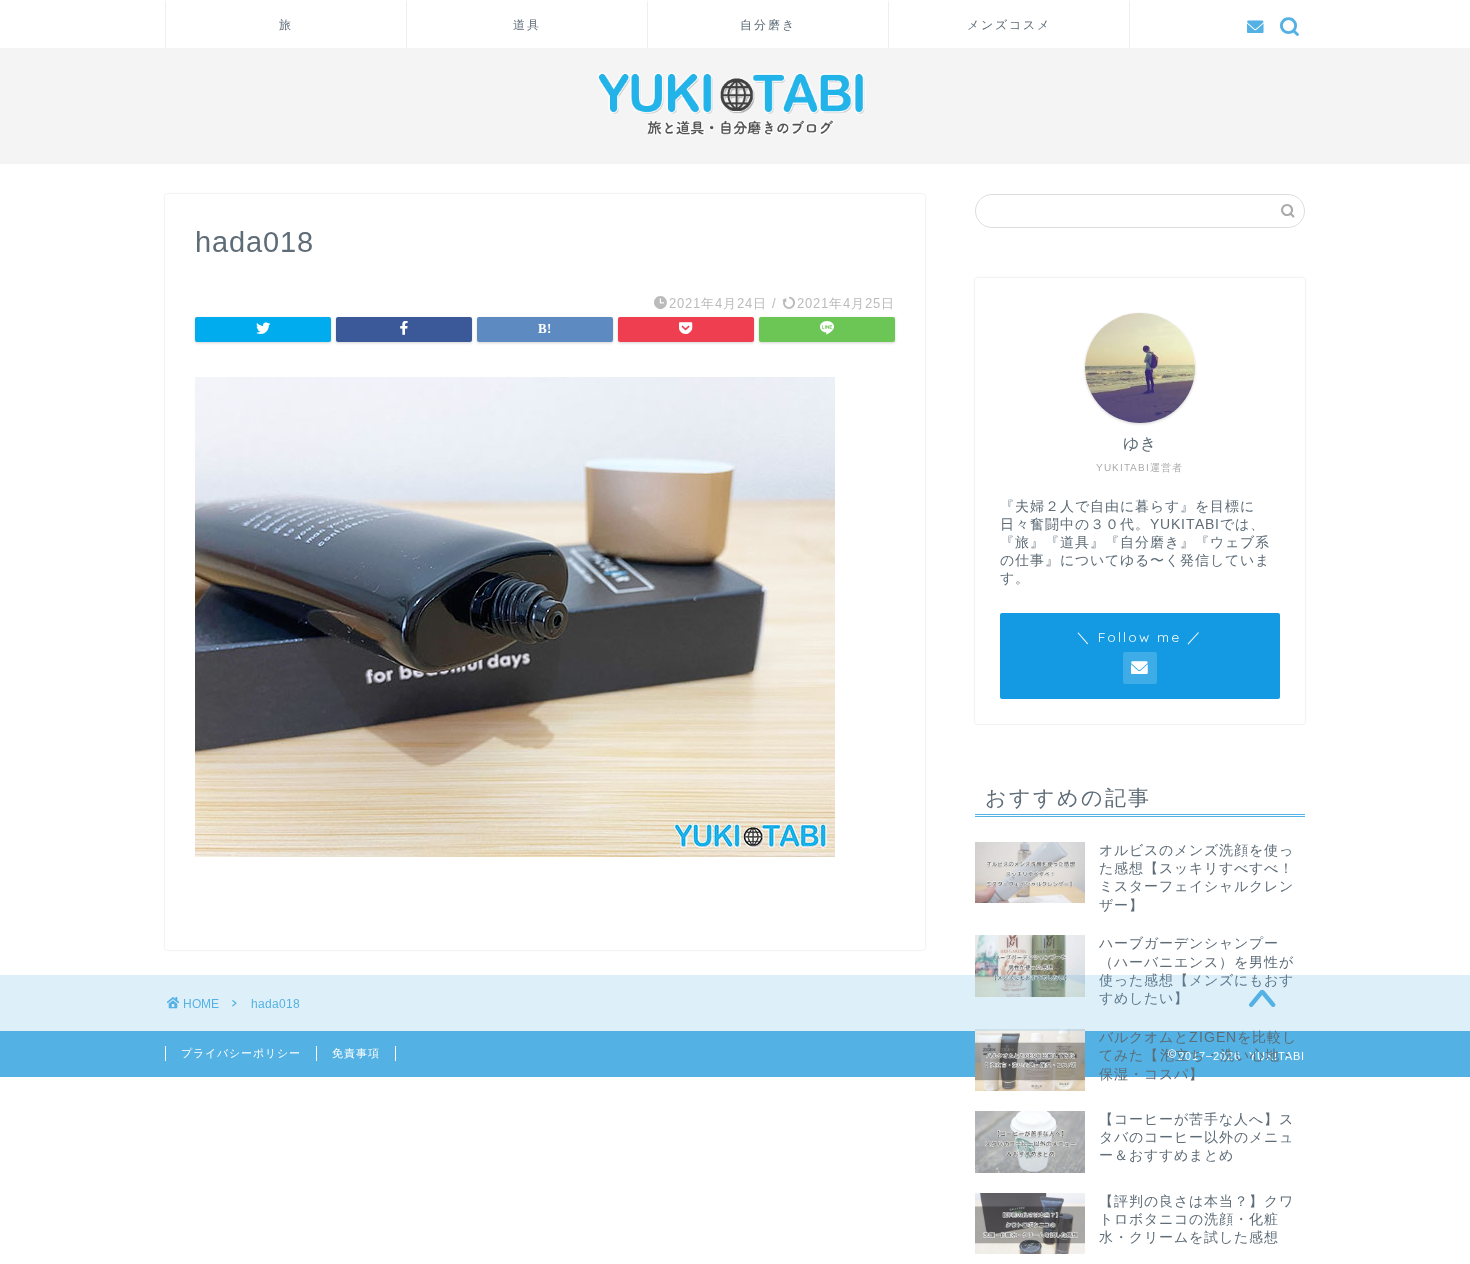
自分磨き (768, 24)
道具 (527, 24)
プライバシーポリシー (241, 1053)
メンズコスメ (1009, 24)
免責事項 (356, 1053)
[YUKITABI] (735, 140)
